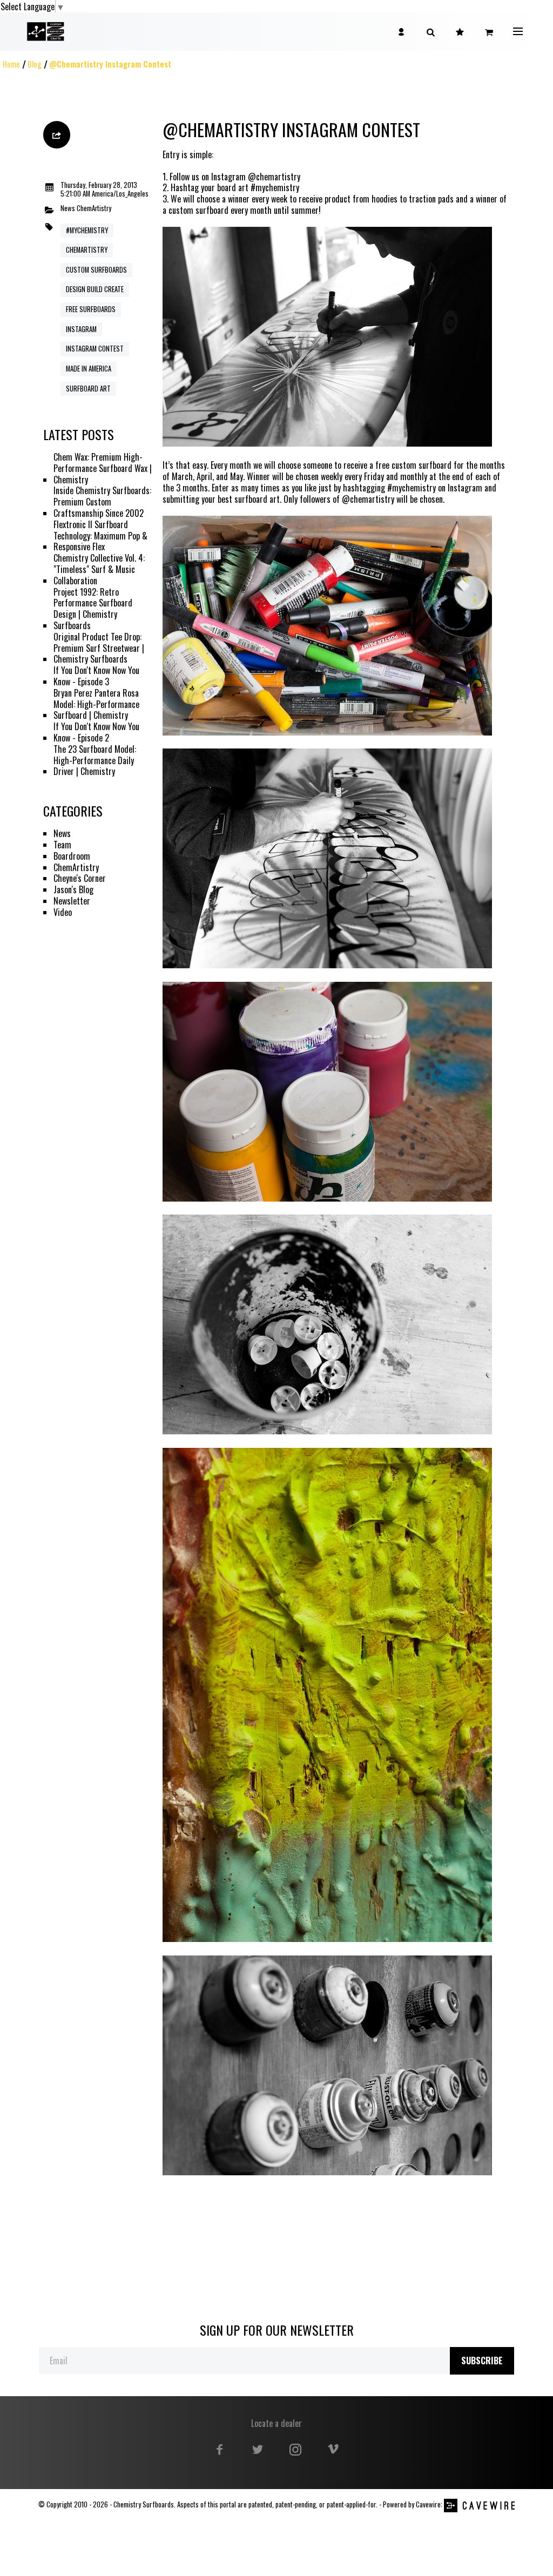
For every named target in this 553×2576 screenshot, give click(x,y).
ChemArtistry (94, 209)
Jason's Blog (73, 890)
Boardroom (72, 856)
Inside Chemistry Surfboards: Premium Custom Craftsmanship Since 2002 (102, 502)
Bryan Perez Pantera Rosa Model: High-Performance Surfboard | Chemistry (96, 704)
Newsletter (72, 901)
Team (62, 845)
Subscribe (482, 2361)
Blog (35, 64)
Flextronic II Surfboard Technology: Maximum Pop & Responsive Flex (100, 536)
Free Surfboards (91, 309)
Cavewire (428, 2504)
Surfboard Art (88, 389)
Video (63, 912)
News (68, 209)
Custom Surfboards (96, 270)
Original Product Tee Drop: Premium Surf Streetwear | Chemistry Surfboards (99, 648)
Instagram (81, 329)
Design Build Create (95, 289)
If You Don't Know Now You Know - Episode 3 (96, 676)
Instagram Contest (95, 349)
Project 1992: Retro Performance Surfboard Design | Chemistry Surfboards (93, 609)
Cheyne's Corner (80, 878)
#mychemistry (87, 230)
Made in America (89, 369)
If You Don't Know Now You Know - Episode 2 (96, 732)
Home (11, 64)
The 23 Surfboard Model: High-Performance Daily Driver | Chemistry (95, 760)
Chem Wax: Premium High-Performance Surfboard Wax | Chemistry (103, 468)
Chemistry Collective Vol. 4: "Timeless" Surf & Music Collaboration (99, 569)
